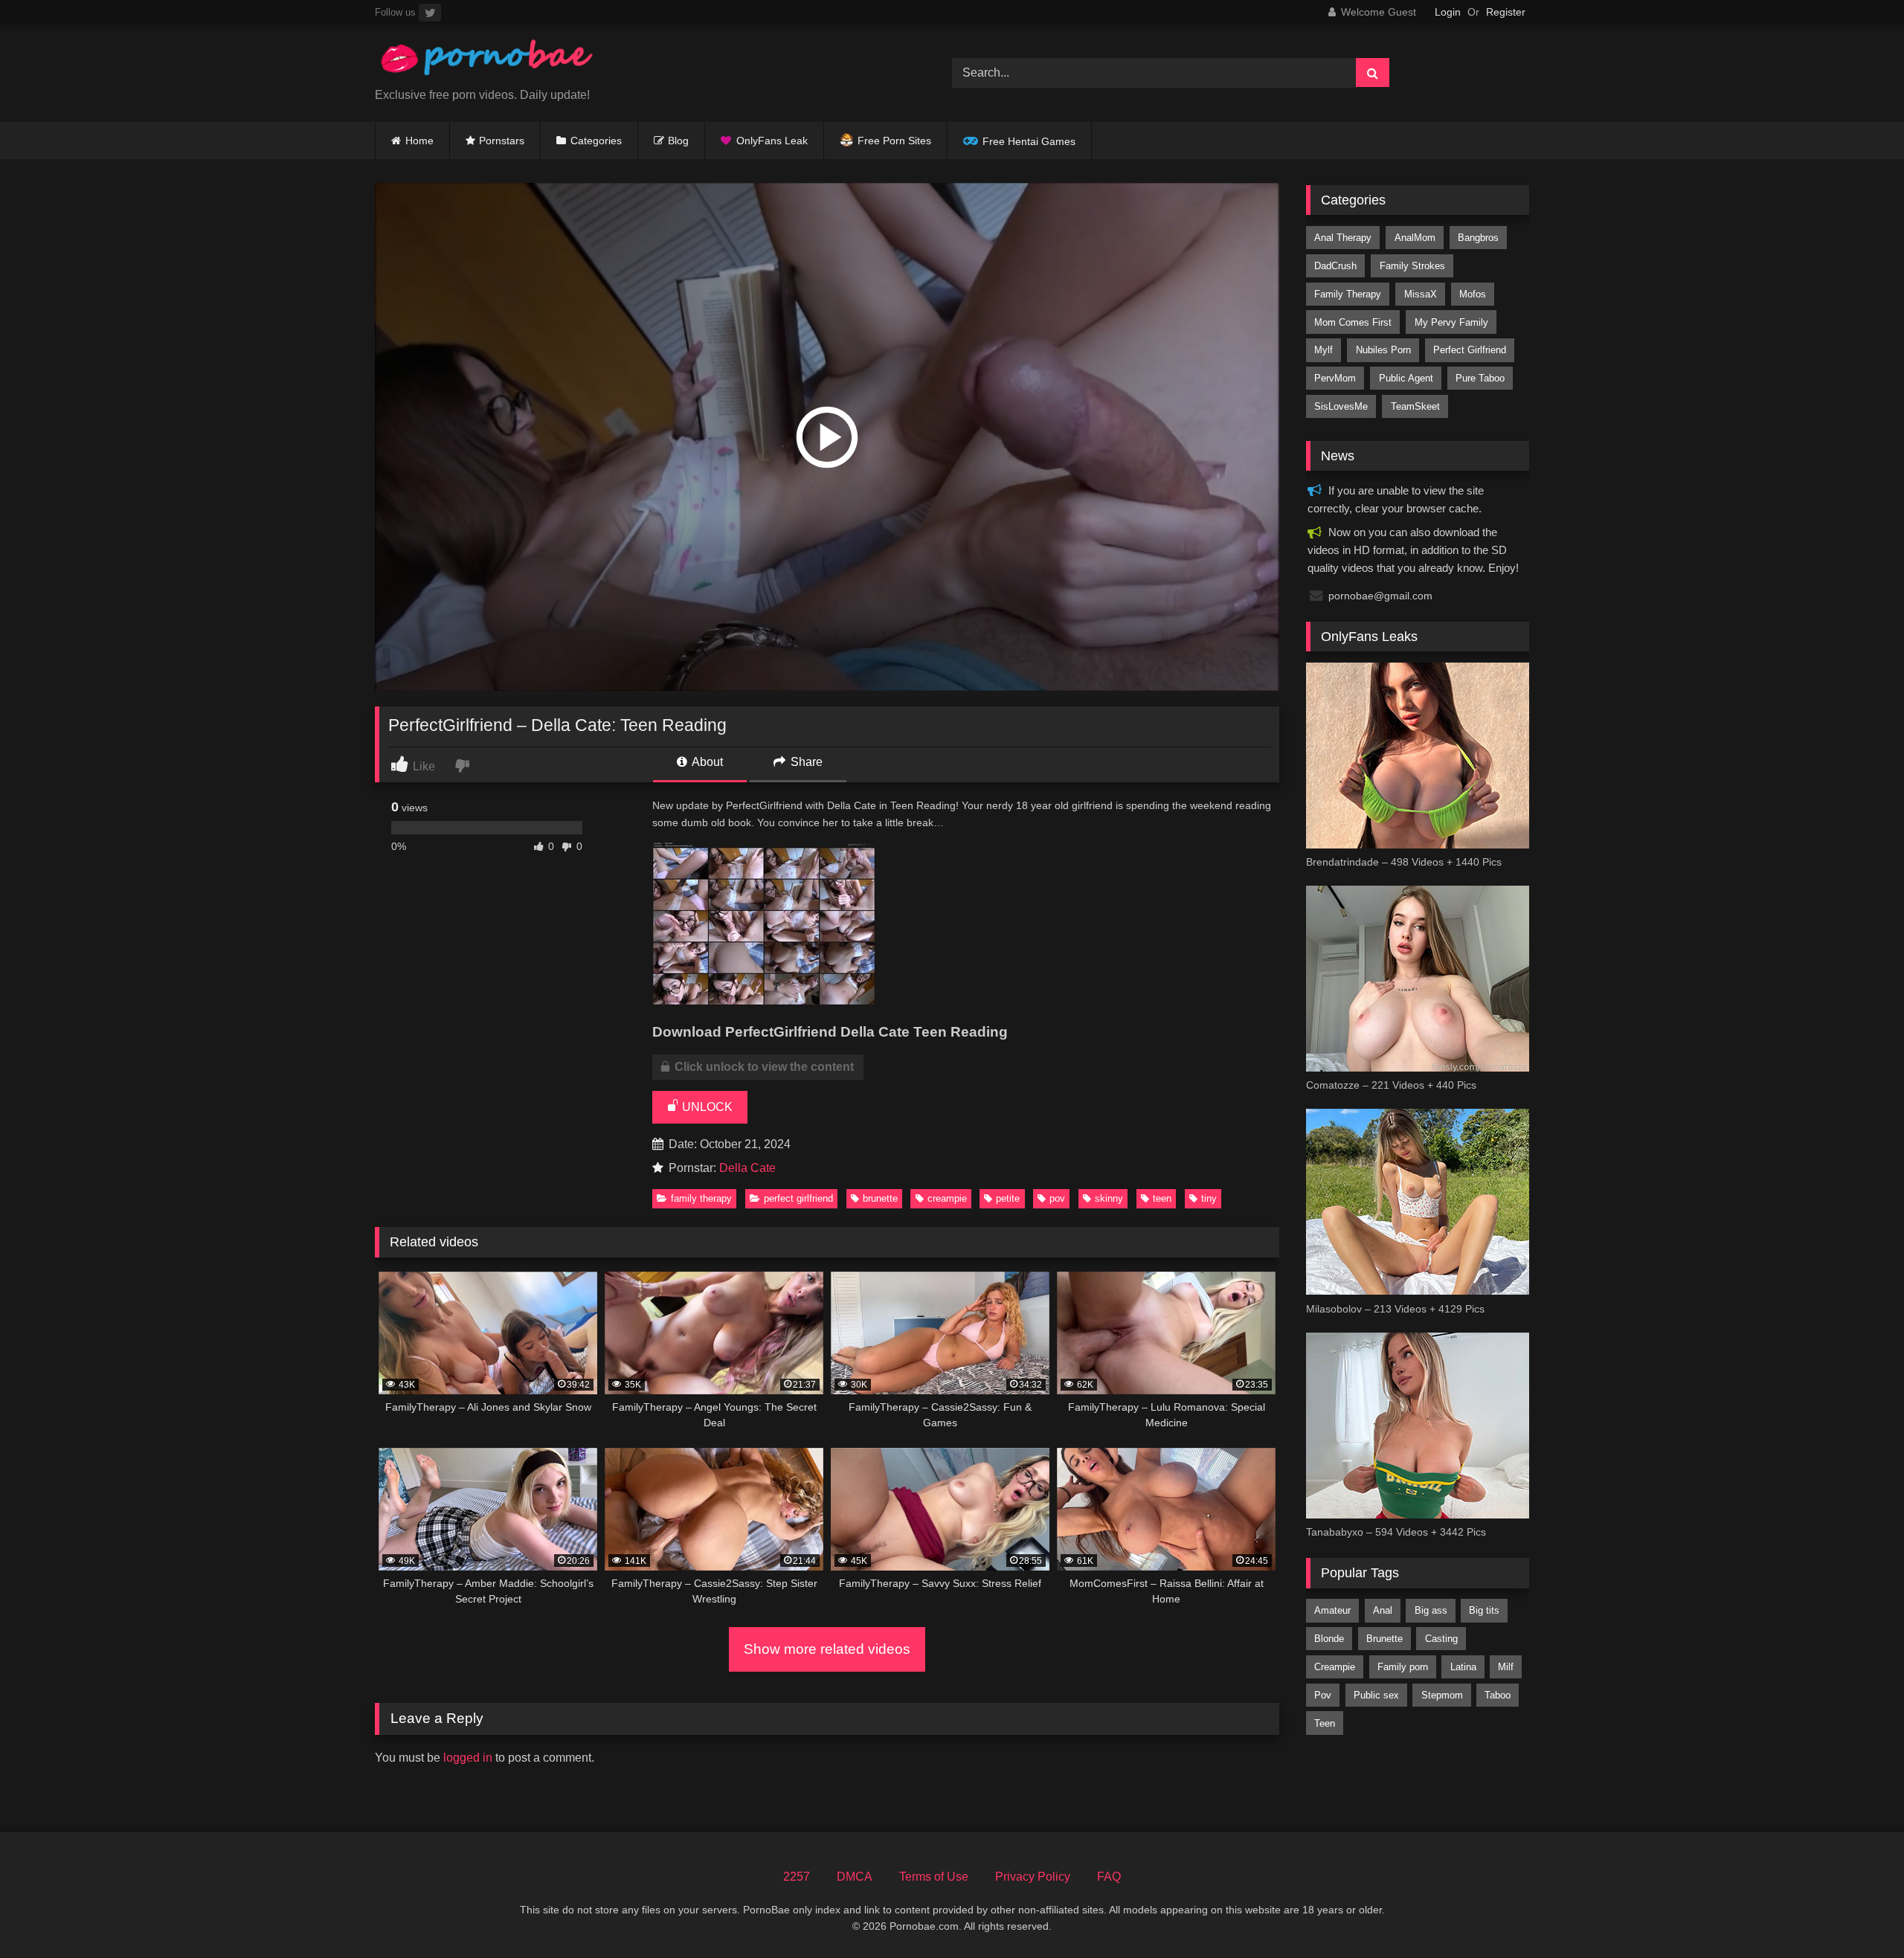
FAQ (1109, 1877)
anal (1383, 1610)
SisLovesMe (1341, 406)
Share (805, 762)
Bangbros (1478, 238)
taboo (1498, 1695)
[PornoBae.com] (486, 61)
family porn (1403, 1667)
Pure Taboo (1480, 378)
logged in (468, 1758)
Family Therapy (701, 1198)
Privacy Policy (1033, 1877)
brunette (880, 1198)
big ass (1431, 1610)
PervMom (1335, 378)
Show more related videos (827, 1649)
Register (1506, 12)
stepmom (1442, 1695)
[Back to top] (1858, 1914)
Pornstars (502, 141)
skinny (1109, 1198)
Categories (596, 141)
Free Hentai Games (1029, 141)
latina (1463, 1667)
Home (419, 141)
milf (1506, 1667)
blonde (1329, 1639)
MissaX (1421, 294)
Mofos (1473, 294)
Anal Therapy (1343, 238)
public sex (1376, 1695)
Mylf (1324, 350)
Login (1448, 12)
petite (1008, 1198)
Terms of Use (934, 1877)
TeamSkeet (1415, 406)
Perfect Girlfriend (798, 1198)
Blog (678, 141)
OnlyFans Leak (772, 141)
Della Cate (747, 1168)
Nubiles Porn (1383, 350)
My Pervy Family (1451, 322)
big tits (1484, 1610)
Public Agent (1406, 378)
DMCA (855, 1877)
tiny (1209, 1198)
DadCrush (1335, 266)
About (706, 762)
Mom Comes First (1353, 322)
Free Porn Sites (894, 141)
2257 (797, 1877)
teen (1162, 1198)
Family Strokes (1412, 266)
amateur (1332, 1610)
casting (1441, 1639)
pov (1057, 1198)
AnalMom (1415, 238)
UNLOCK (706, 1107)
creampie (947, 1198)
